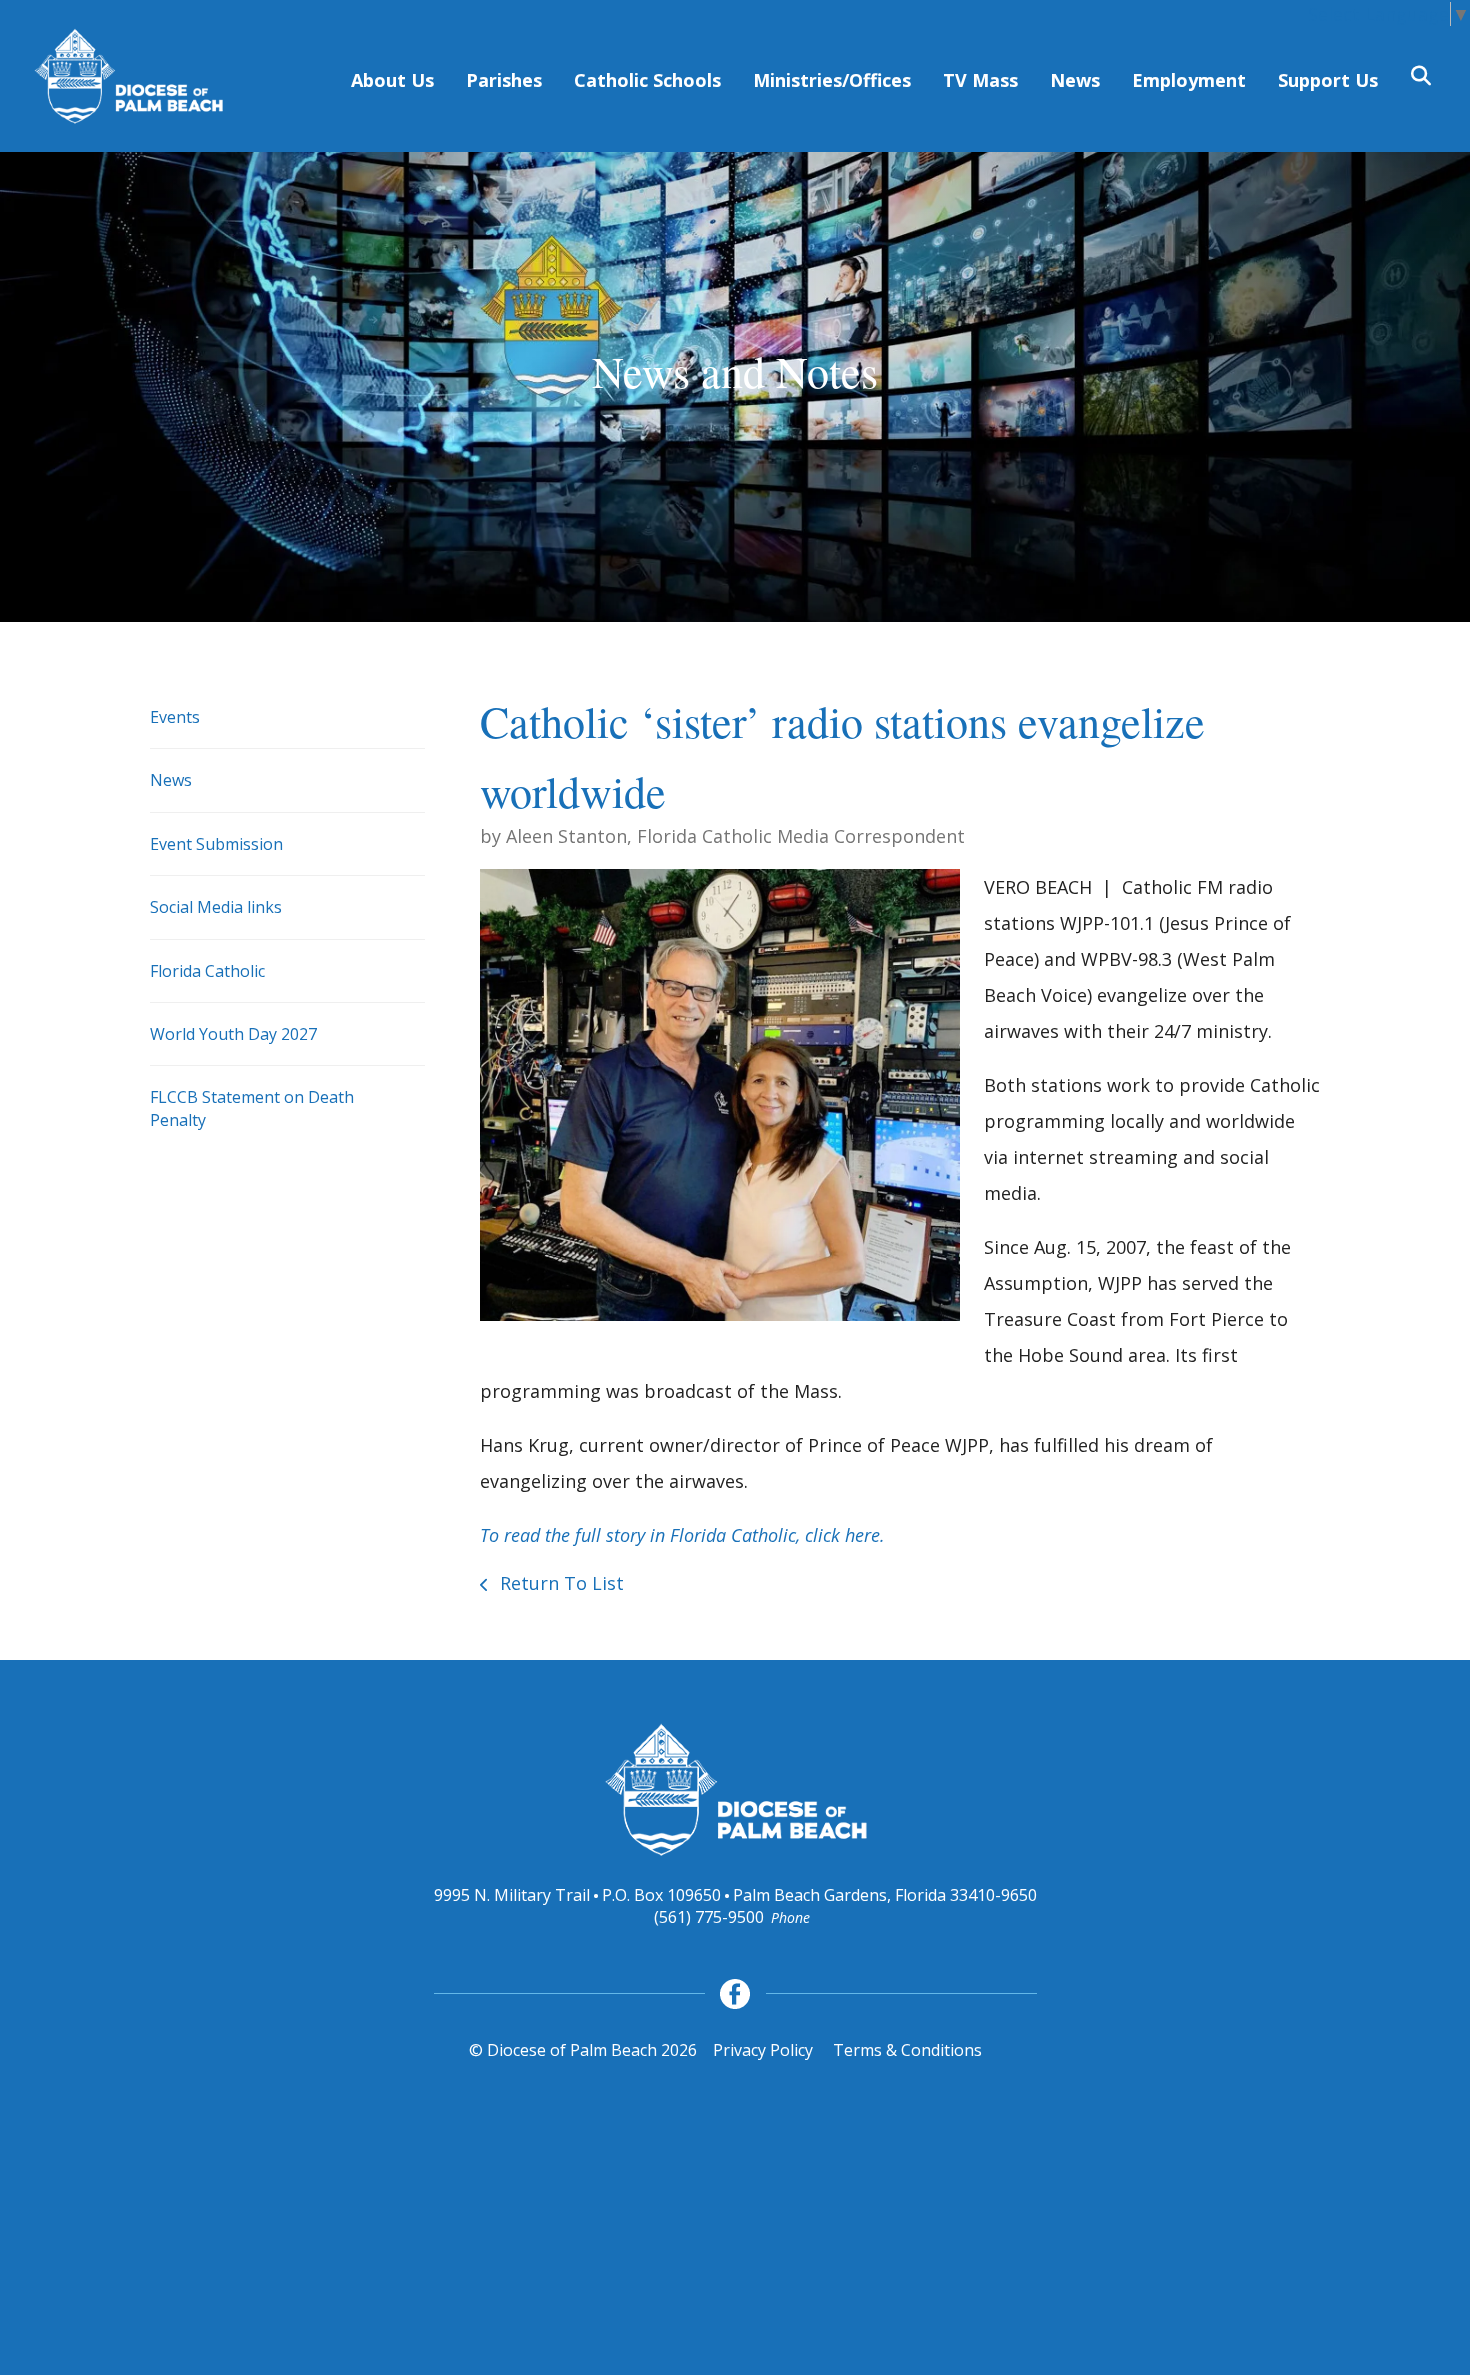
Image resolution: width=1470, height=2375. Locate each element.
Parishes (504, 80)
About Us (392, 80)
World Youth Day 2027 (233, 1034)
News (1075, 80)
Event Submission (216, 844)
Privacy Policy (763, 2050)
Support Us (1328, 80)
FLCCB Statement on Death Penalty (252, 1108)
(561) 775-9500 (709, 1917)
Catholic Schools (647, 80)
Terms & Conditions (907, 2050)
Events (175, 717)
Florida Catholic (207, 971)
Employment (1189, 80)
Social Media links (216, 907)
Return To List (559, 1583)
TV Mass (980, 80)
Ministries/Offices (832, 80)
